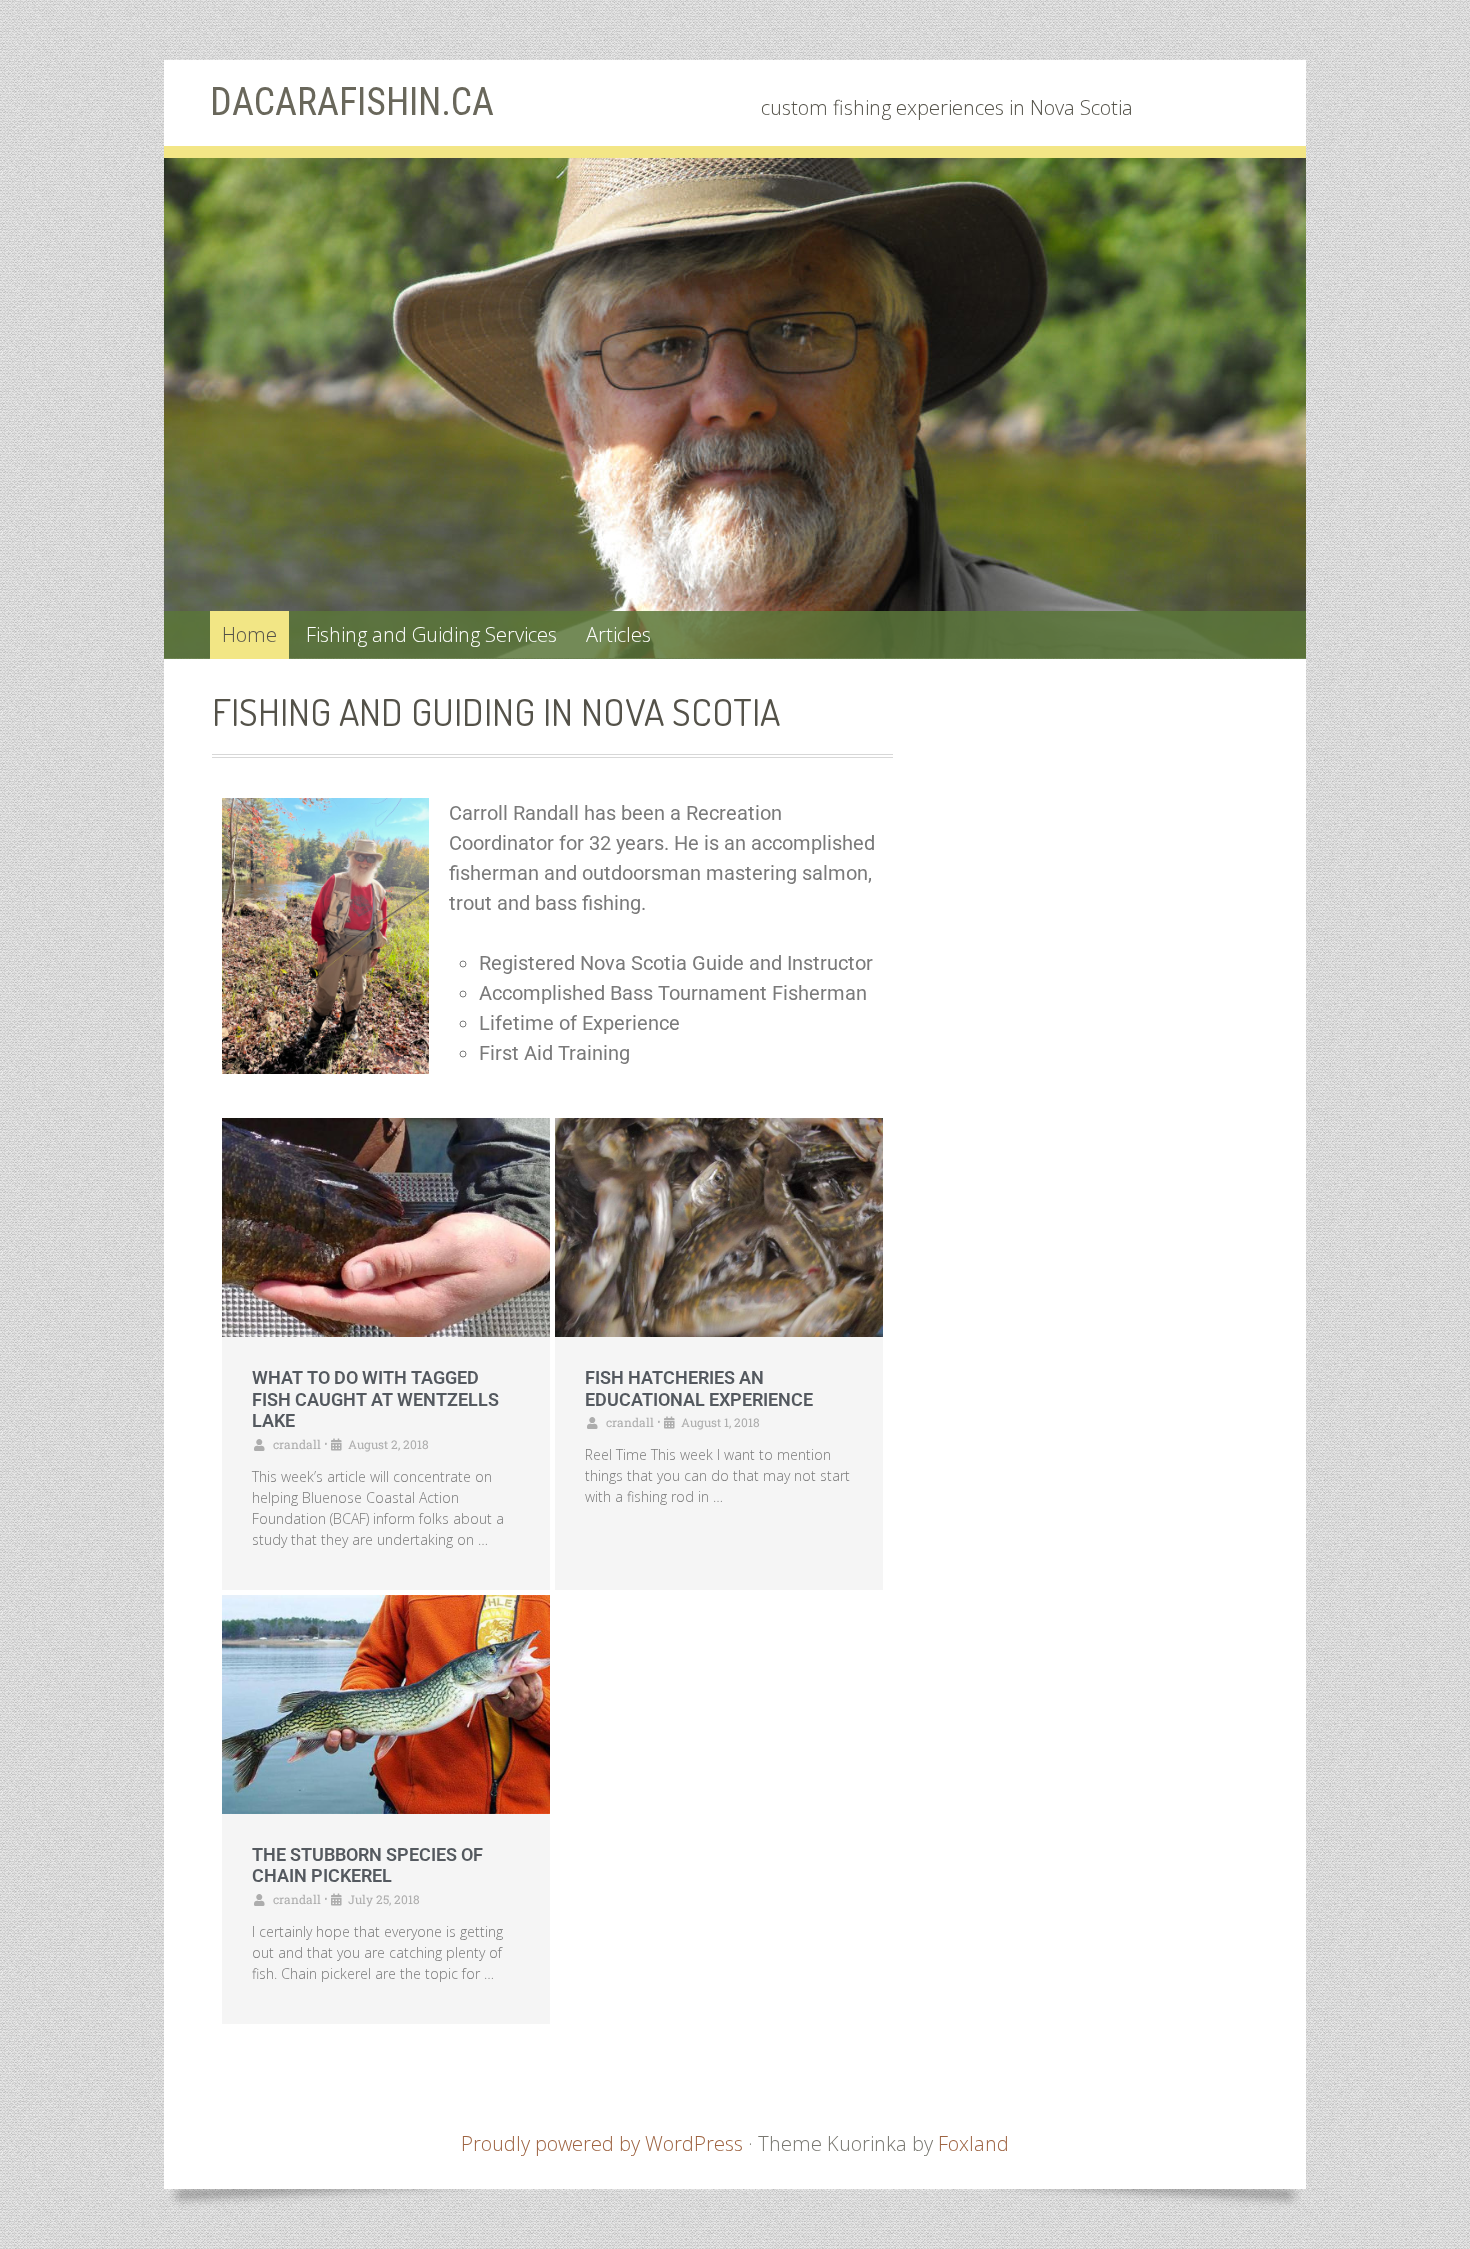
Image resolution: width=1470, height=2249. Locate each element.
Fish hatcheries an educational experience (699, 1388)
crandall (297, 1444)
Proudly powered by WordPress (602, 2143)
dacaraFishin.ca (352, 102)
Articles (618, 634)
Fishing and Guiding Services (431, 634)
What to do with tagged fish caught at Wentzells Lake (375, 1399)
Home (249, 634)
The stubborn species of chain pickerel (367, 1865)
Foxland (973, 2143)
